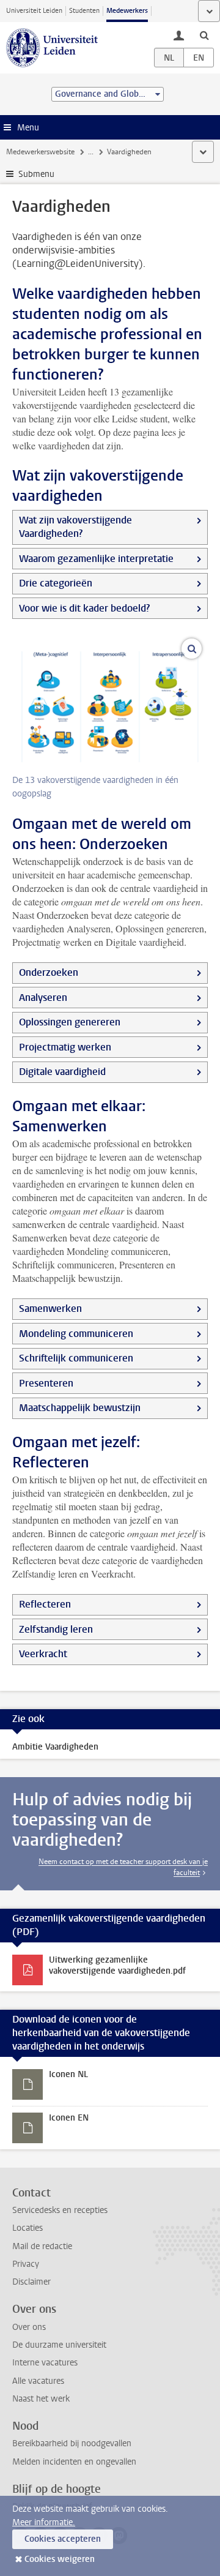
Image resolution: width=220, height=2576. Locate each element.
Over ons (29, 2327)
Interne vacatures (45, 2363)
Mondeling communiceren (76, 1334)
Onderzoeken (49, 972)
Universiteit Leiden (34, 11)
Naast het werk (41, 2399)
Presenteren (46, 1383)
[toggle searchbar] (204, 35)
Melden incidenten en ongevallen (74, 2462)
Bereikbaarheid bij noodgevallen (72, 2443)
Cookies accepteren (63, 2539)
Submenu (36, 174)
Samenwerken (50, 1309)
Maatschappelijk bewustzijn (80, 1408)
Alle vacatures (38, 2381)
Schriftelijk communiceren (76, 1358)
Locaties (28, 2228)
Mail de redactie (42, 2246)
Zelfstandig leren (56, 1629)
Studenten (84, 11)
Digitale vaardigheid (62, 1072)
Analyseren (43, 998)
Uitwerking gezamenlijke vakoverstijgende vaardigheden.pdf (117, 1965)
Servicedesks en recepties (60, 2210)
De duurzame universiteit (59, 2345)
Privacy (26, 2264)
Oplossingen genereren (70, 1022)
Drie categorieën (56, 583)
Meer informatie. (44, 2522)
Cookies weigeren (60, 2559)
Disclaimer (31, 2282)
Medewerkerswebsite (40, 152)
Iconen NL (68, 2074)
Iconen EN (69, 2118)
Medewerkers (127, 11)
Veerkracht (43, 1654)
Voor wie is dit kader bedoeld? (84, 608)
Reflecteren (45, 1604)
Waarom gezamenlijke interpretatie (96, 559)
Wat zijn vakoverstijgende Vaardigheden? (75, 527)
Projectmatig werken (65, 1047)
